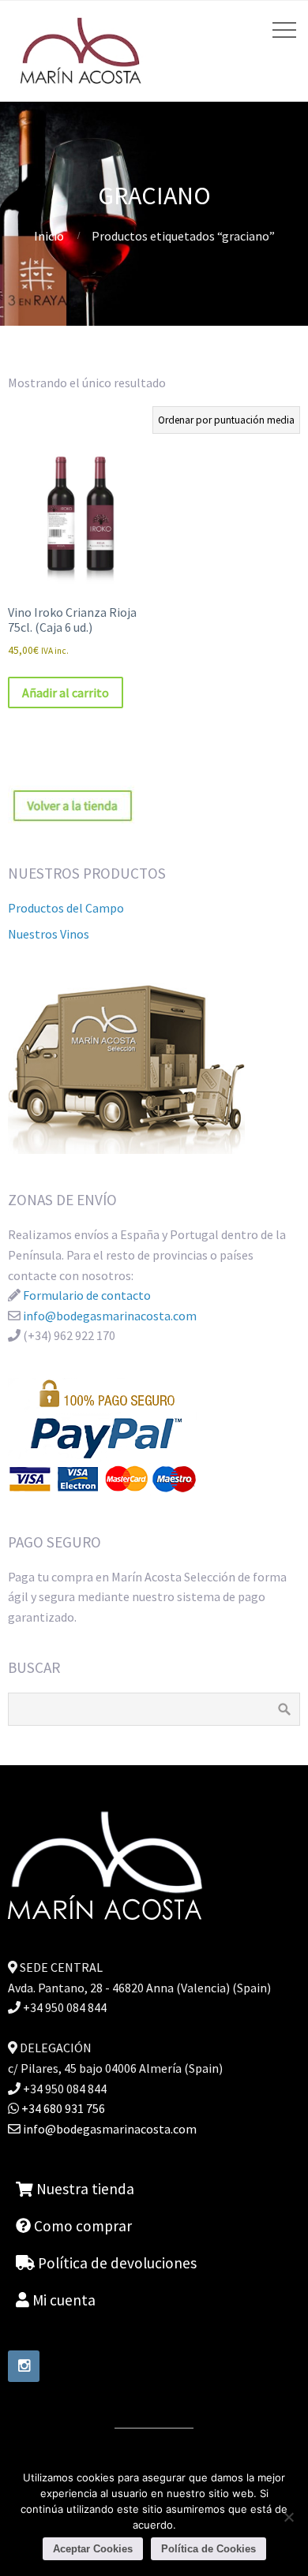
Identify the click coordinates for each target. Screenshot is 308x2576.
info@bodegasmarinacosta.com (110, 1316)
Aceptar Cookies (93, 2549)
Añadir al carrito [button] (66, 693)
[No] (288, 2517)
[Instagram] (24, 2366)
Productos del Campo (66, 908)
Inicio (49, 236)
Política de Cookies (208, 2549)
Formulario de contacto (87, 1295)
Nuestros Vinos (49, 934)
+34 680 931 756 (62, 2108)
